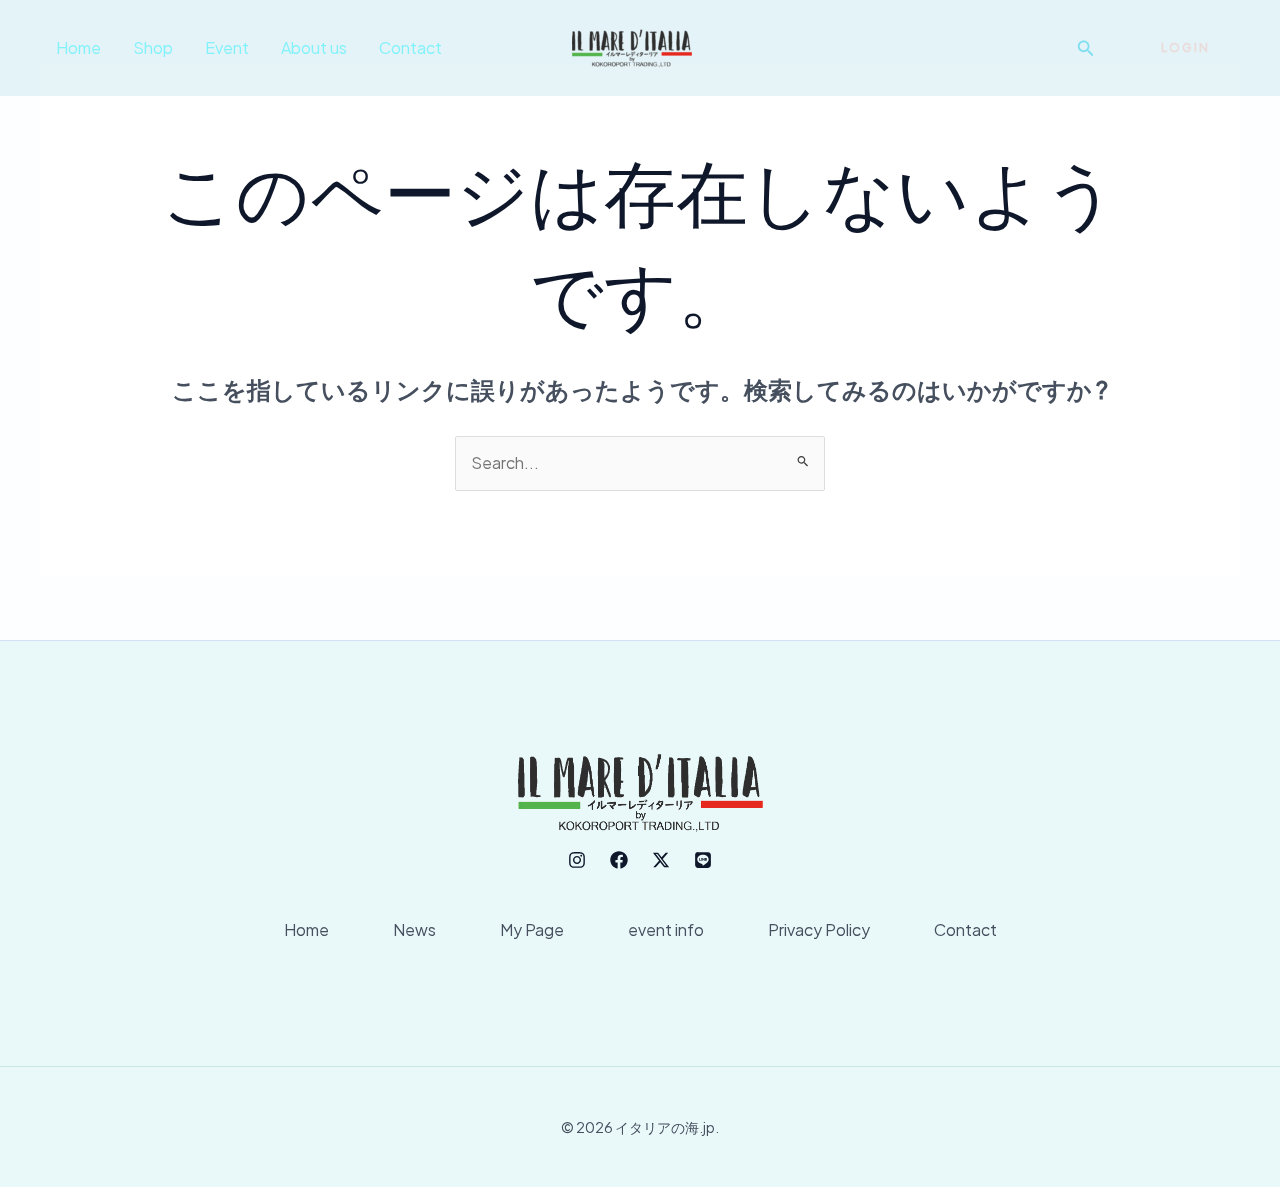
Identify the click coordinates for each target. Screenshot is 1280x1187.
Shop (153, 47)
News (414, 929)
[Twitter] (661, 860)
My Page (532, 929)
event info (666, 929)
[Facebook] (619, 860)
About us (314, 47)
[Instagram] (577, 860)
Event (227, 47)
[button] (1086, 48)
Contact (410, 47)
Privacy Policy (819, 929)
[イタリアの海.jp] (632, 45)
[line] (703, 860)
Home (78, 47)
